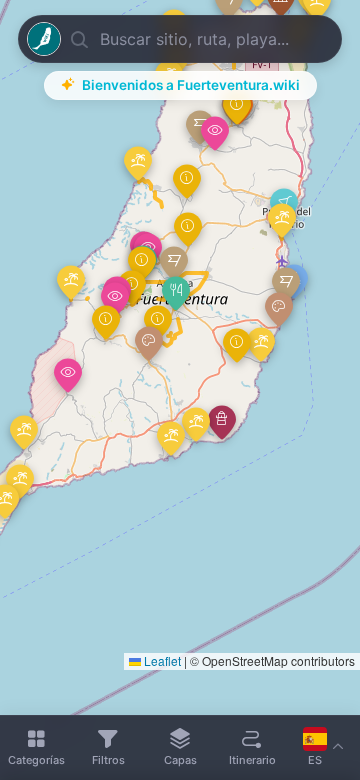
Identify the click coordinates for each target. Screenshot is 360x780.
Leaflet (161, 660)
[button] (176, 293)
